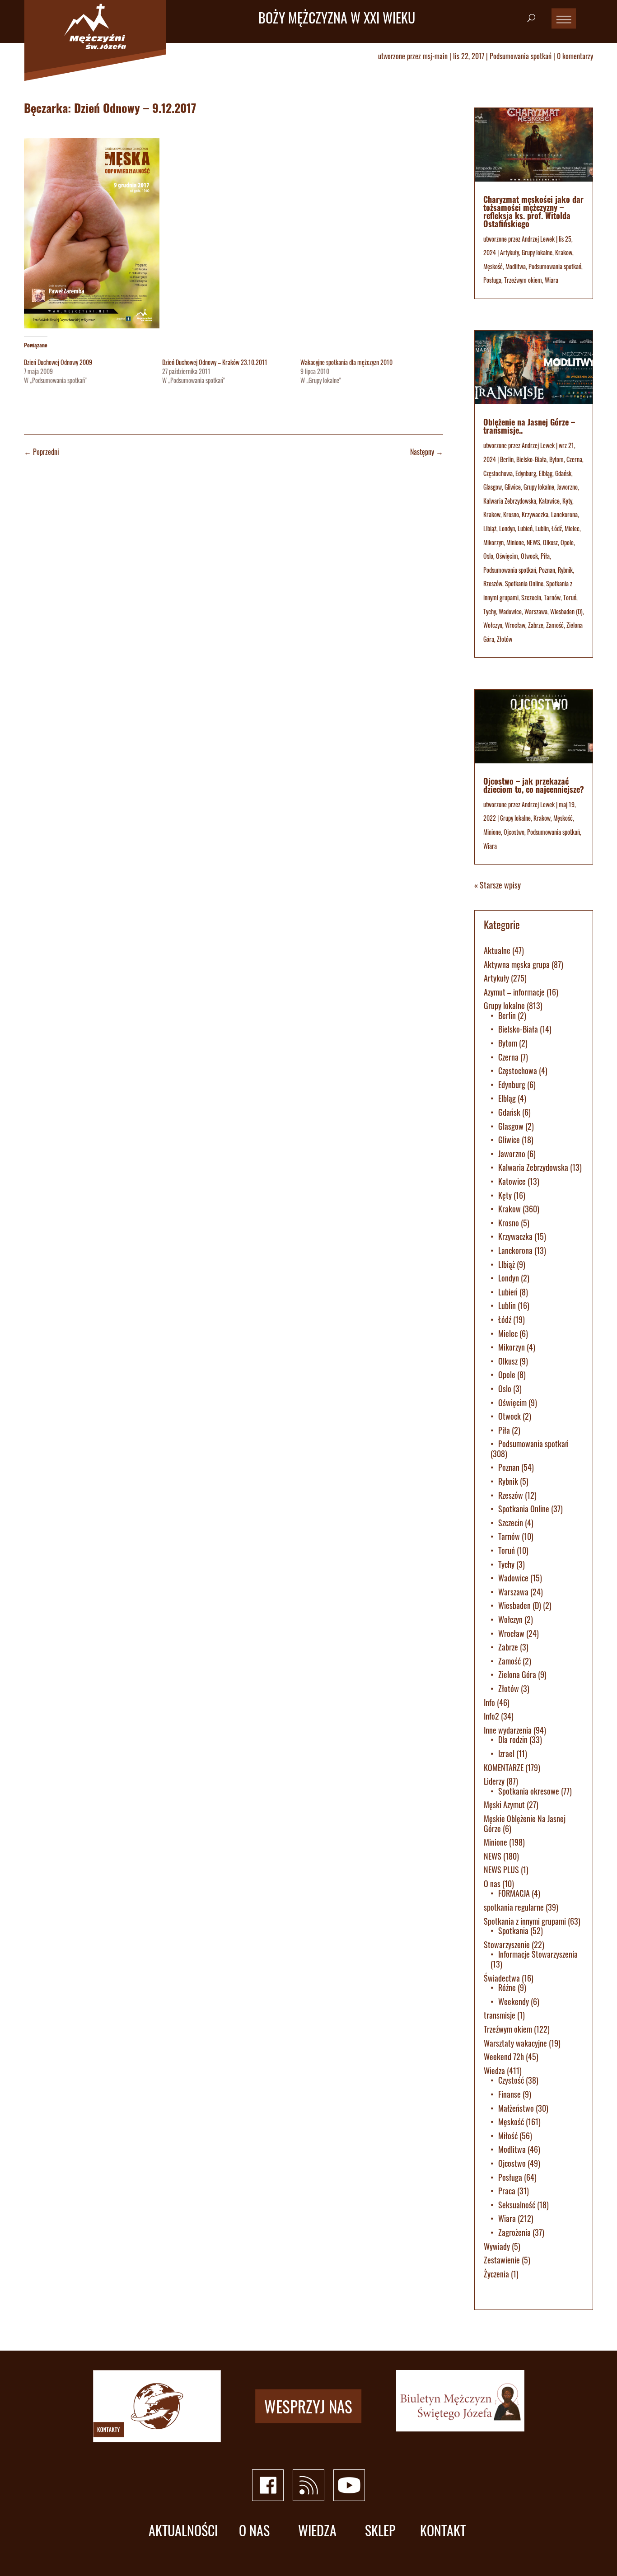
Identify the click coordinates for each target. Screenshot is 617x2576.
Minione (515, 542)
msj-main (435, 56)
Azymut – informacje (514, 992)
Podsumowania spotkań (521, 56)
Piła (545, 556)
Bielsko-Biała (531, 459)
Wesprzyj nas (308, 2406)
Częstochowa (498, 473)
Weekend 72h (504, 2057)
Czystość (511, 2080)
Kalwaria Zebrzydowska (510, 501)
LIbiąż (490, 528)
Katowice (549, 501)
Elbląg (546, 473)
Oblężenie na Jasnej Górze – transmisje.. (529, 426)
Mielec (572, 528)
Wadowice (510, 611)
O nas (492, 1884)
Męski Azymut (504, 1805)
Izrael (506, 1753)
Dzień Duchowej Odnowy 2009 (58, 362)
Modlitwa (516, 266)
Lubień (525, 528)
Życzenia (496, 2274)
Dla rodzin (513, 1739)
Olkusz (550, 542)
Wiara (552, 280)
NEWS (533, 542)
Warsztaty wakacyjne (515, 2043)
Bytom (556, 459)
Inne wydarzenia (508, 1730)
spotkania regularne (514, 1907)
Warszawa (536, 611)
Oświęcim (507, 556)
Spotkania (513, 1931)
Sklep (380, 2531)
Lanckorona (564, 514)
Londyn (507, 528)
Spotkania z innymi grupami (525, 1921)
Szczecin (531, 597)
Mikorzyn (493, 542)
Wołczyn (493, 625)
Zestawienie (502, 2260)
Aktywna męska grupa (517, 964)
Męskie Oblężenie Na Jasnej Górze (525, 1823)
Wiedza (494, 2071)
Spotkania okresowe (529, 1791)
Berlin (507, 459)
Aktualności (183, 2531)
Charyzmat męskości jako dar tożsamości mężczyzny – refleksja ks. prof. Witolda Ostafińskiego (533, 211)
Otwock (529, 556)
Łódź (557, 528)
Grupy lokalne (537, 252)
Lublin (542, 528)
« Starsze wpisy (498, 885)
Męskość (493, 266)
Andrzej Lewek (538, 239)
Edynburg (526, 473)
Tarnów (552, 597)
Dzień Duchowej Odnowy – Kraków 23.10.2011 (215, 362)
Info (489, 1702)
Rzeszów (493, 583)
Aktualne (497, 950)
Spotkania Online (524, 583)
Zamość (555, 625)
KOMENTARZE (504, 1767)
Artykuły (509, 252)
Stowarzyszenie (507, 1945)
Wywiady (497, 2246)
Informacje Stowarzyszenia (538, 1954)
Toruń (570, 597)
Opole (567, 542)
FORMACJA (514, 1893)
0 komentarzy (575, 56)
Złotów (505, 639)
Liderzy (494, 1781)
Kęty (567, 501)
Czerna (574, 459)
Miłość (508, 2136)
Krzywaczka (535, 514)
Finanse (509, 2094)
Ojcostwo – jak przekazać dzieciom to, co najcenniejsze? (534, 785)
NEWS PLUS (501, 1870)
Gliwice (513, 487)
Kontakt (443, 2531)
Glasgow (493, 487)
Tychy (490, 611)
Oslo (488, 556)
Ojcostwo (514, 832)
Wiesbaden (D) (566, 611)
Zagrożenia (514, 2232)
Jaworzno (567, 487)
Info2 (491, 1716)
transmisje (500, 2015)
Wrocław (515, 625)
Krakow (564, 252)
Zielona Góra (517, 1674)
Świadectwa (502, 1978)
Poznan (547, 570)
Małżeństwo (516, 2108)
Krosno (511, 514)
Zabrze (536, 625)
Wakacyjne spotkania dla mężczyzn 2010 (346, 362)
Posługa (492, 280)
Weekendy (514, 2001)
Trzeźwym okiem (523, 280)
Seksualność (517, 2205)
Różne (507, 1987)
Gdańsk (563, 473)
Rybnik (565, 570)
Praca (507, 2191)
